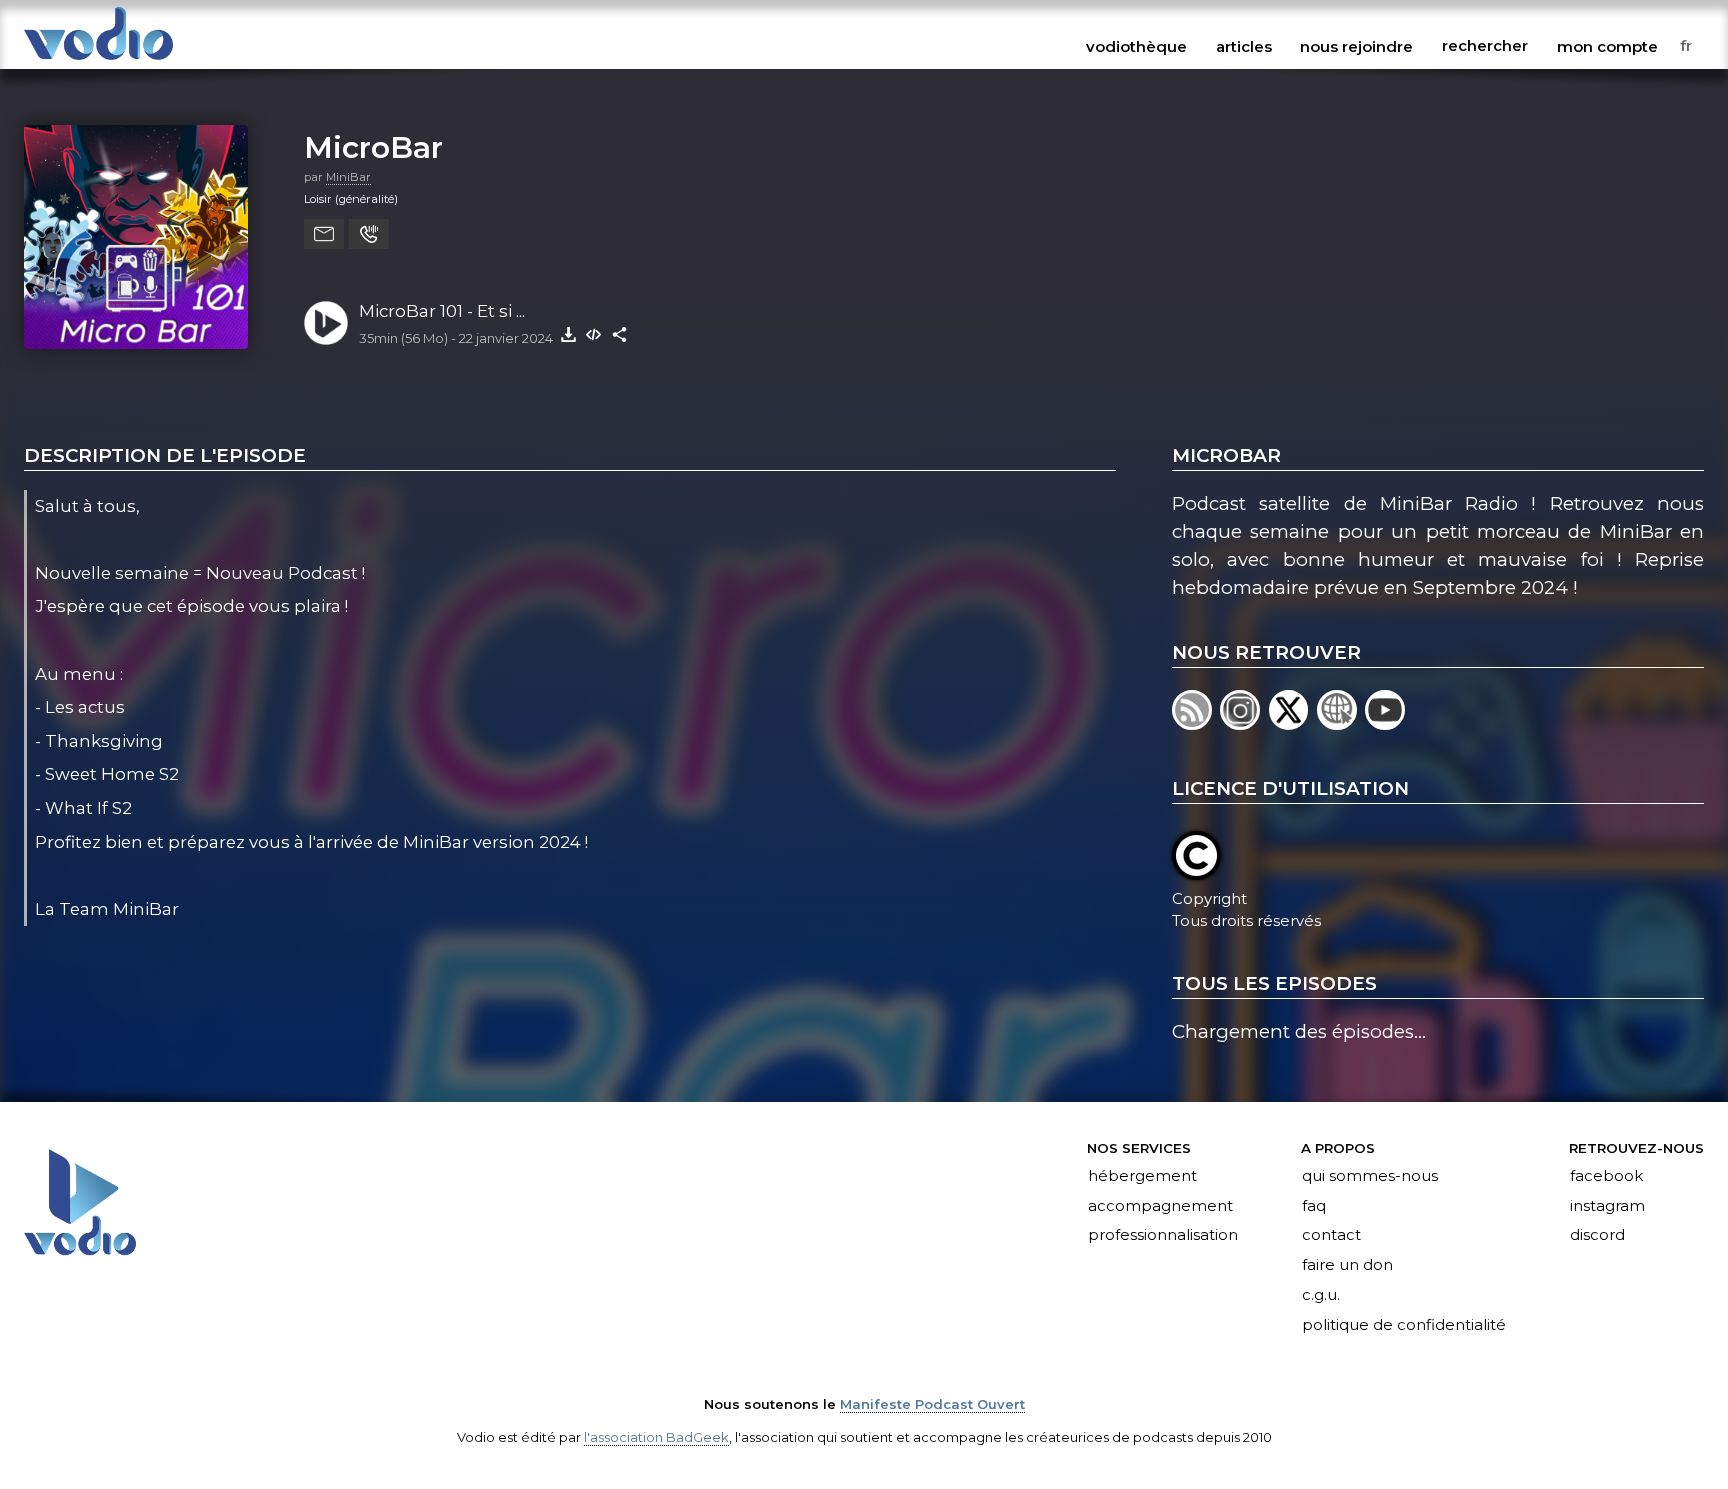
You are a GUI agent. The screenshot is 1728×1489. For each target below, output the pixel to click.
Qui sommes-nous (1370, 1176)
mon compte (1607, 46)
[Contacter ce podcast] (324, 234)
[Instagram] (1244, 723)
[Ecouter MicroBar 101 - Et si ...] (326, 323)
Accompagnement (1160, 1206)
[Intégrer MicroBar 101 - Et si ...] (594, 334)
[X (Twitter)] (1293, 723)
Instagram (1607, 1206)
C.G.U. (1321, 1296)
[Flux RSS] (1196, 723)
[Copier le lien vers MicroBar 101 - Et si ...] (620, 334)
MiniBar (348, 177)
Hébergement (1142, 1176)
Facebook (1606, 1176)
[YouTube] (1386, 723)
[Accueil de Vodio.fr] (98, 61)
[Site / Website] (1341, 723)
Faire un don (1347, 1266)
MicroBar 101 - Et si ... (442, 311)
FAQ (1314, 1206)
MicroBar (373, 147)
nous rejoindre (1356, 46)
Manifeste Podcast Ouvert (932, 1404)
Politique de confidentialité (1404, 1326)
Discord (1597, 1236)
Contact (1331, 1236)
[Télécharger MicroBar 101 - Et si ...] (568, 334)
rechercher (1485, 46)
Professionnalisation (1163, 1236)
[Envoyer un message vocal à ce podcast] (369, 234)
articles (1244, 46)
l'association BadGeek (656, 1437)
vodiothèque (1136, 46)
